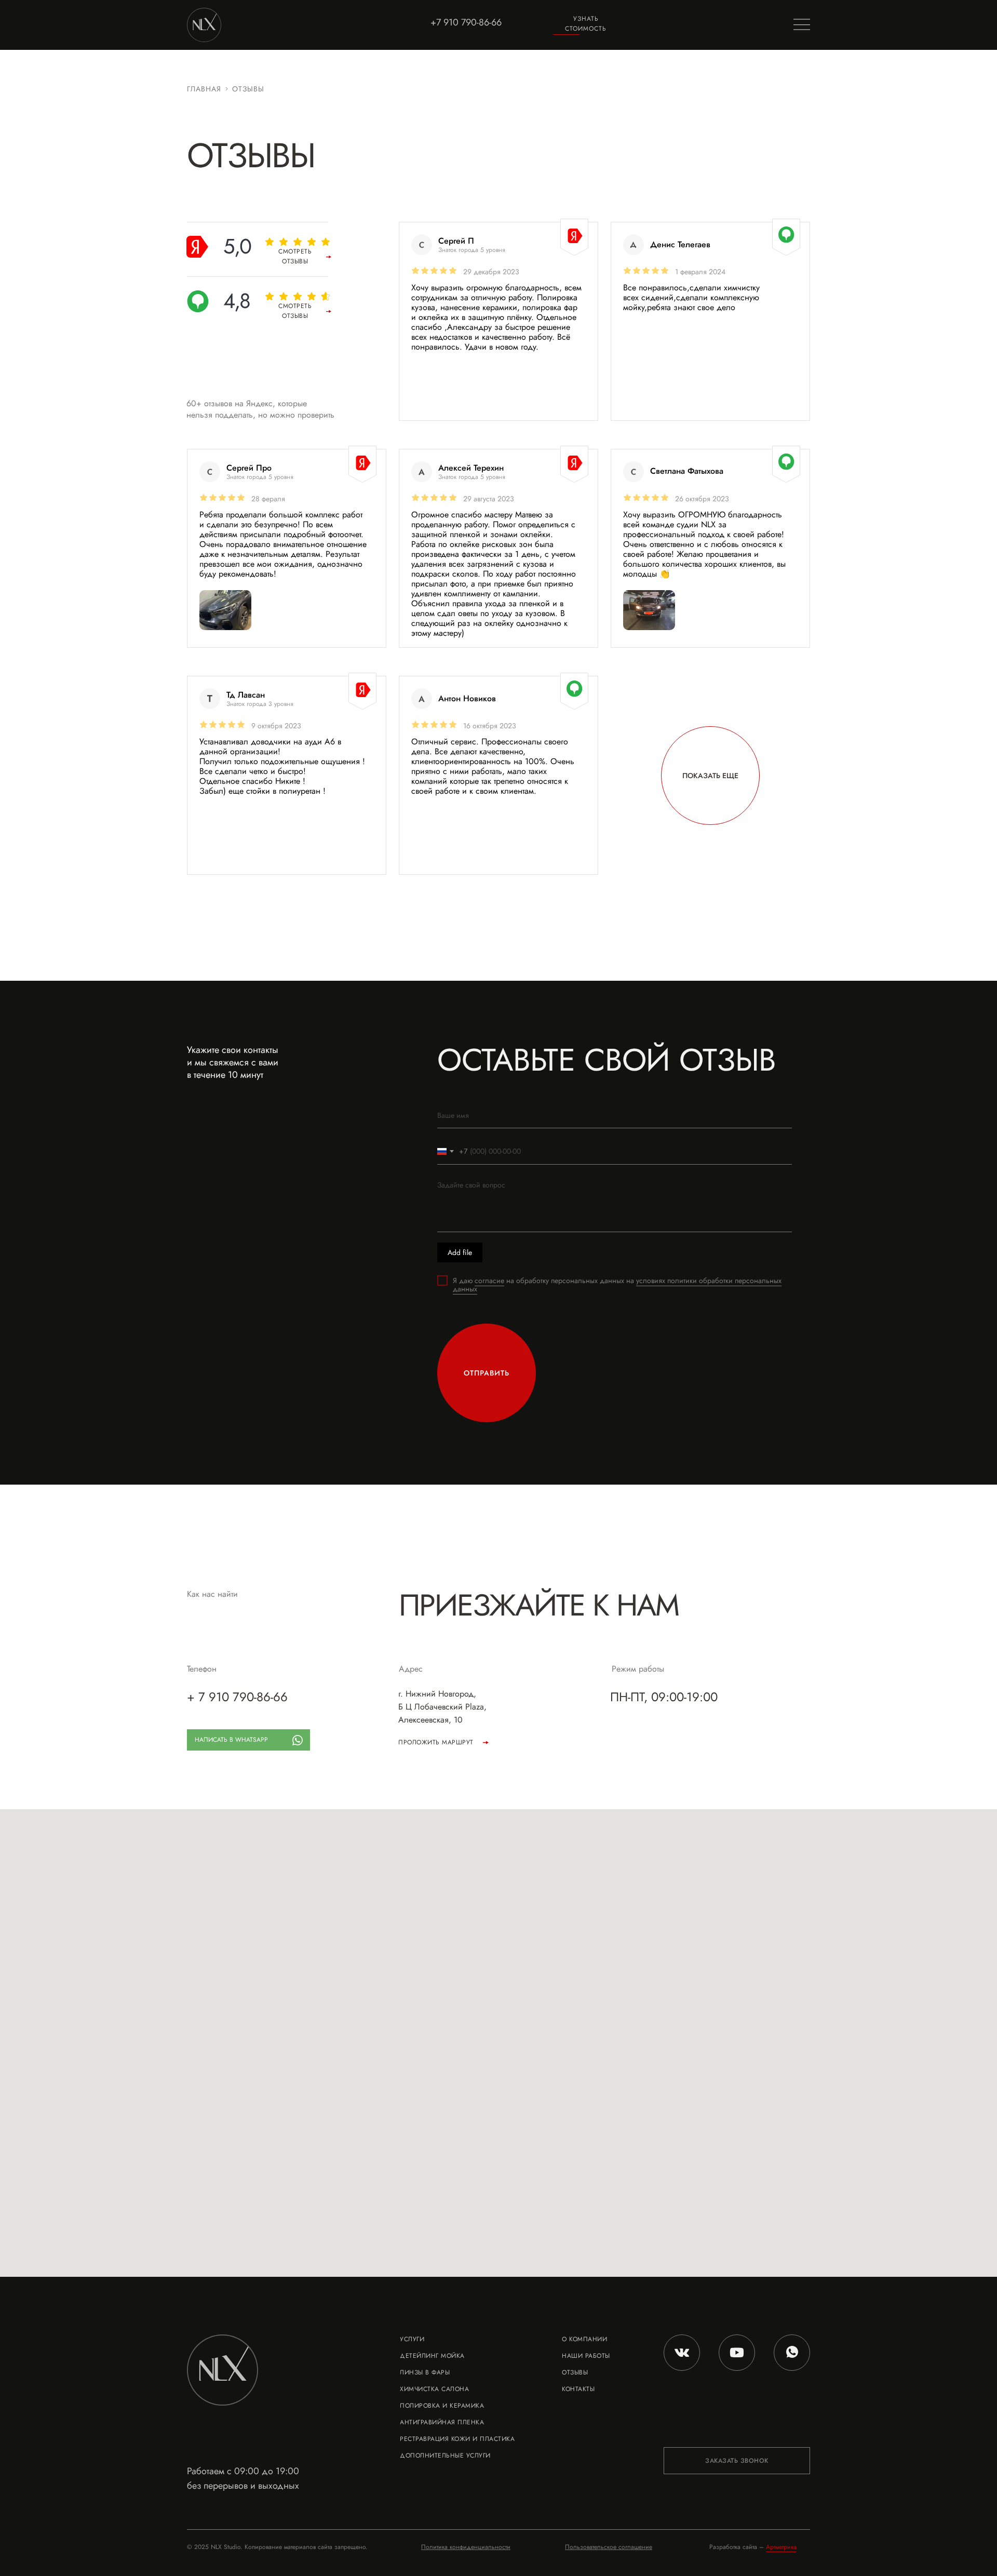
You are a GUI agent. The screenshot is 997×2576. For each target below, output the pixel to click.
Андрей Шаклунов (686, 698)
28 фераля (268, 499)
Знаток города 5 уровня (260, 477)
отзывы (248, 89)
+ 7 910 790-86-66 (237, 1697)
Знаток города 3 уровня (260, 704)
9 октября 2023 (276, 726)
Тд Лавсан (246, 695)
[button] (586, 24)
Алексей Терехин (471, 468)
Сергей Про (249, 468)
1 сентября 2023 (702, 726)
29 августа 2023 (489, 499)
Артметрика (781, 2547)
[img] (225, 610)
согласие (489, 1280)
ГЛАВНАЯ (204, 89)
